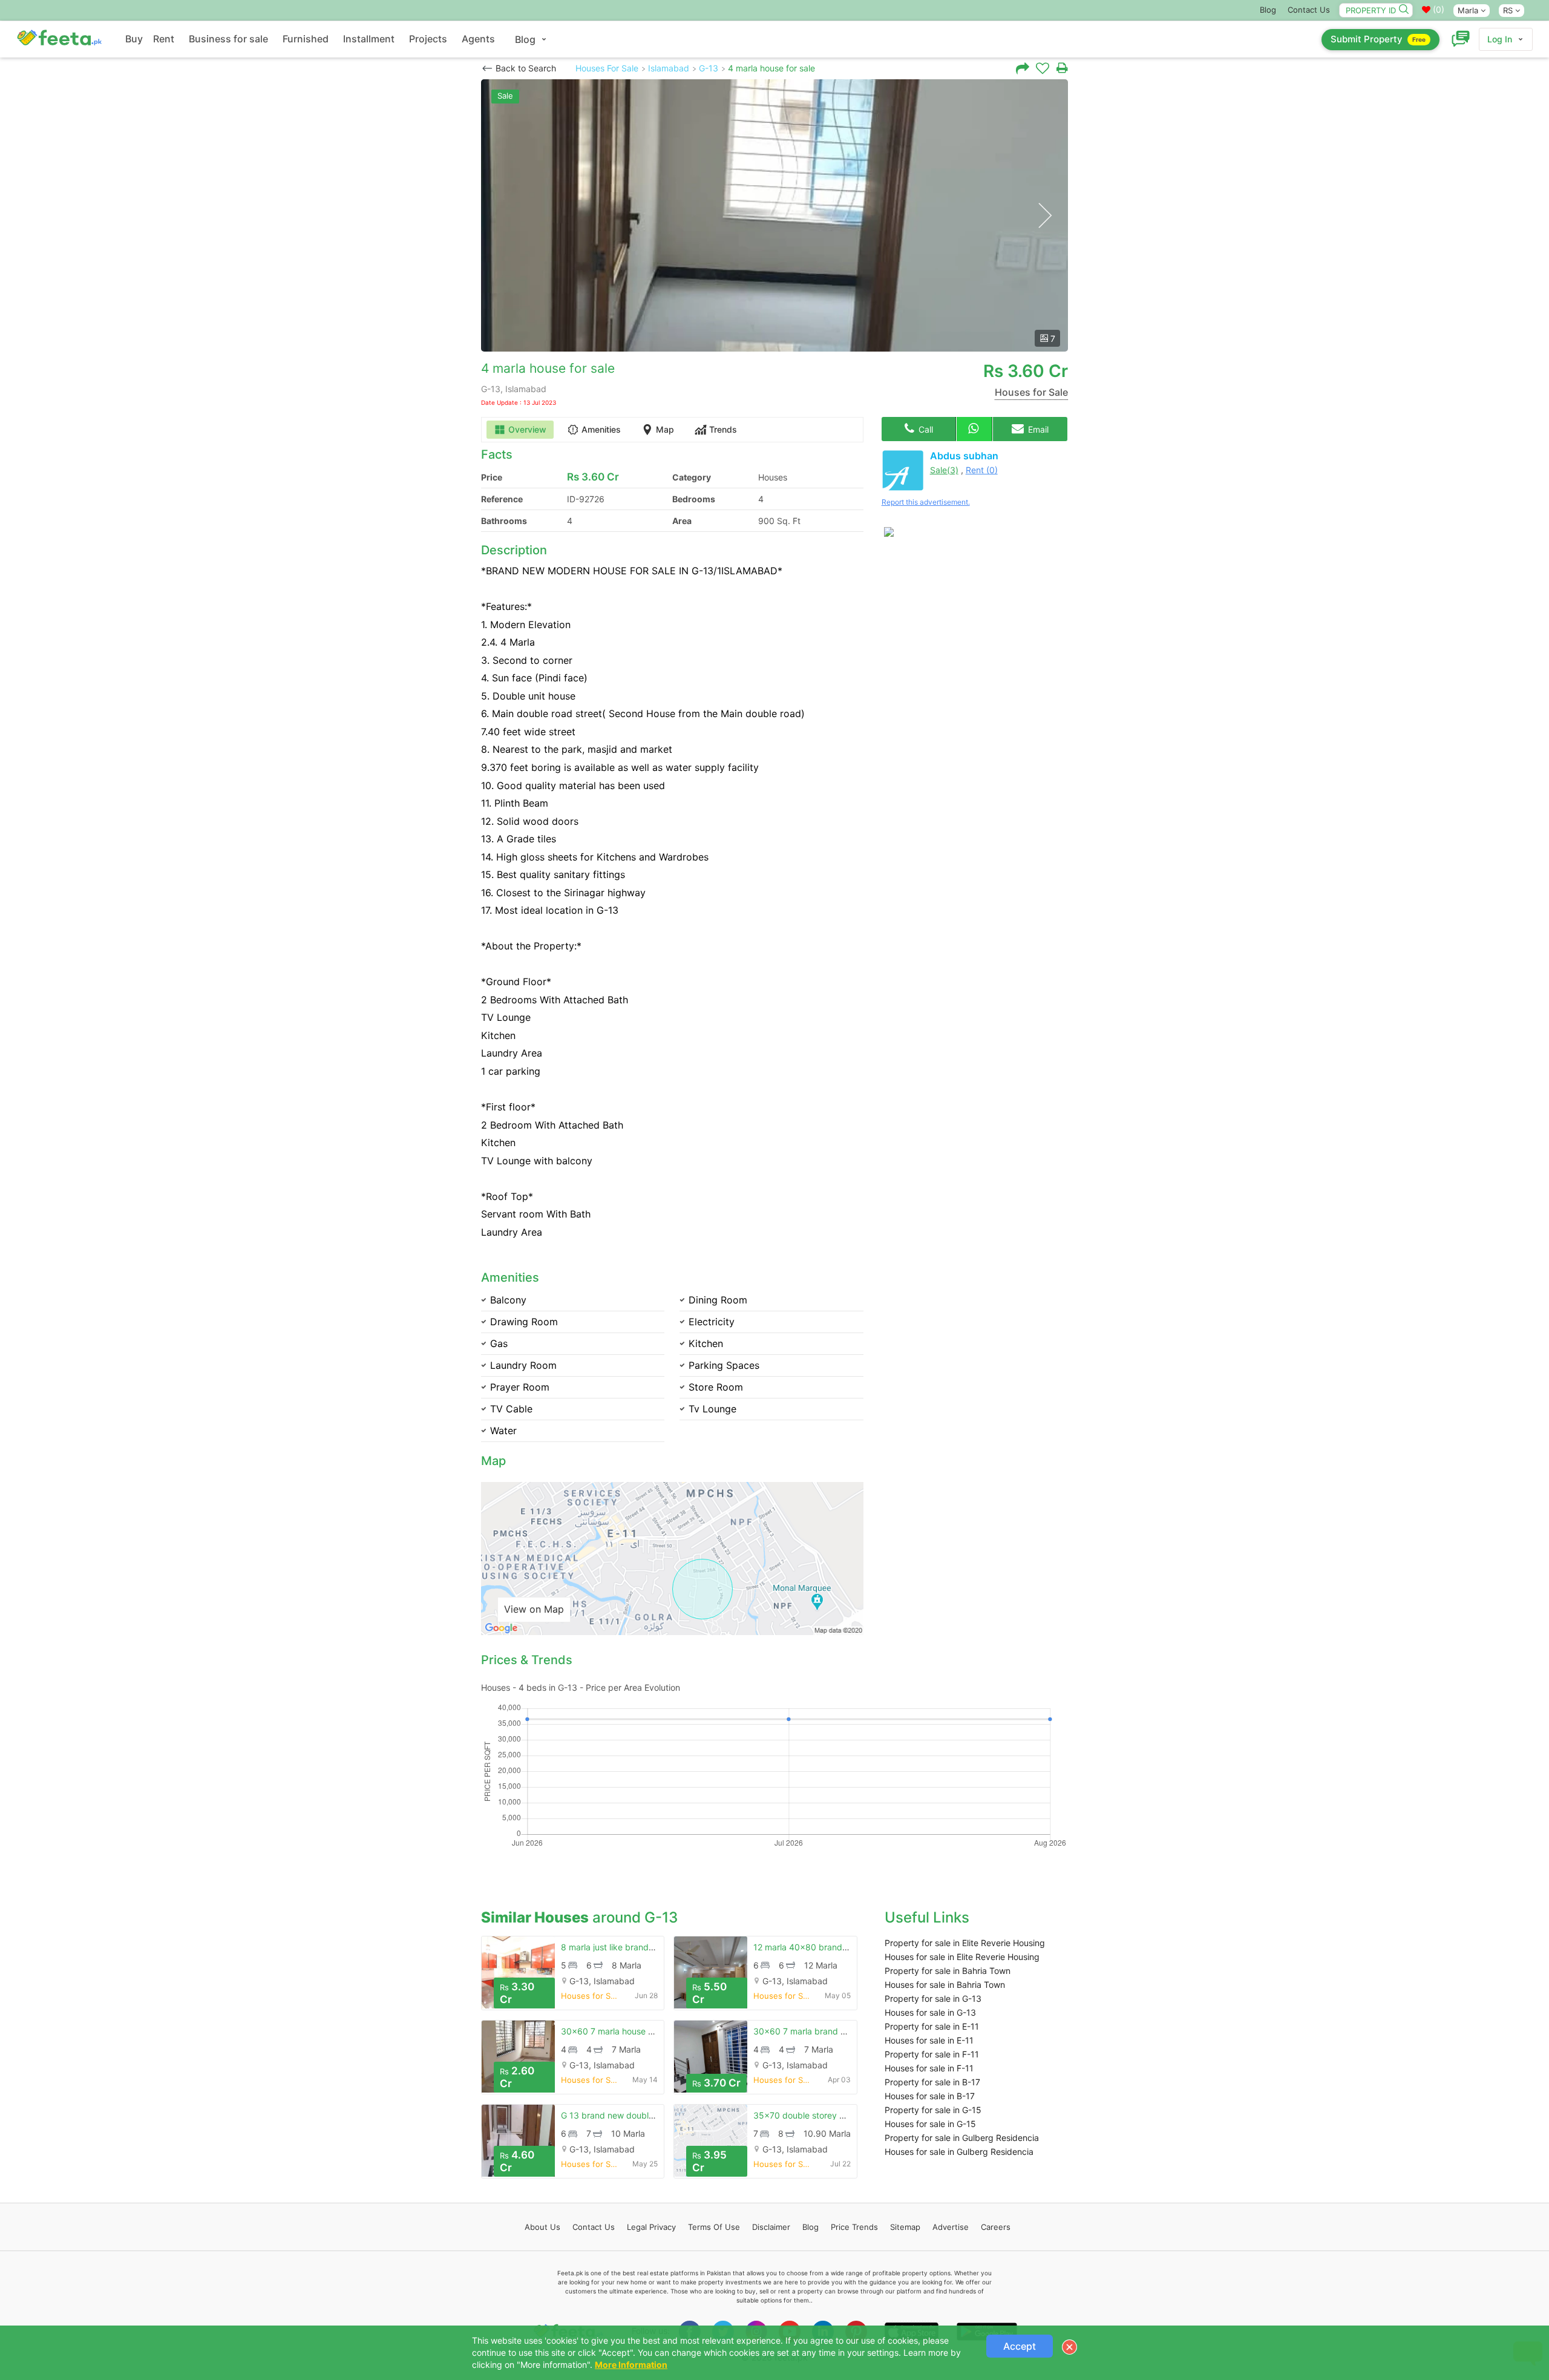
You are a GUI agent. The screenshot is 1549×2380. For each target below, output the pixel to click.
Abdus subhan (964, 456)
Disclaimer (771, 2227)
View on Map (534, 1609)
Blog (1268, 10)
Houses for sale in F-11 (929, 2068)
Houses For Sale (607, 68)
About (542, 2227)
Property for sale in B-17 (932, 2082)
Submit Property (1378, 39)
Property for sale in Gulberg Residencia (962, 2138)
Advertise (951, 2227)
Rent (164, 39)
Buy (134, 39)
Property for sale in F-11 (932, 2054)
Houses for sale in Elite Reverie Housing (962, 1957)
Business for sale (228, 39)
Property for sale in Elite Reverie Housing (965, 1943)
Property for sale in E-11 (932, 2026)
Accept (1020, 2346)
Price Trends (854, 2227)
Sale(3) (944, 470)
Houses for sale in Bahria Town (945, 1985)
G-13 (709, 68)
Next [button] (1045, 216)
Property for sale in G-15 (933, 2110)
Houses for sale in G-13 (930, 2012)
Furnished (306, 39)
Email (1037, 429)
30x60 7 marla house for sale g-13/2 (634, 2031)
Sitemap (905, 2227)
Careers (996, 2227)
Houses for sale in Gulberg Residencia (959, 2152)
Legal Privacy (651, 2227)
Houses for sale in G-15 (930, 2124)
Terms (714, 2227)
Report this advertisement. (926, 502)
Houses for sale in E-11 (929, 2040)
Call (925, 429)
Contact (594, 2227)
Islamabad (669, 68)
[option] (774, 215)
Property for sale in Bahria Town (948, 1971)
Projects (428, 39)
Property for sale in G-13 (933, 1998)
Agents (478, 39)
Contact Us (1309, 10)
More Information (631, 2365)
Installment (369, 39)
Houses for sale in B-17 (930, 2096)
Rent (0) (982, 470)
